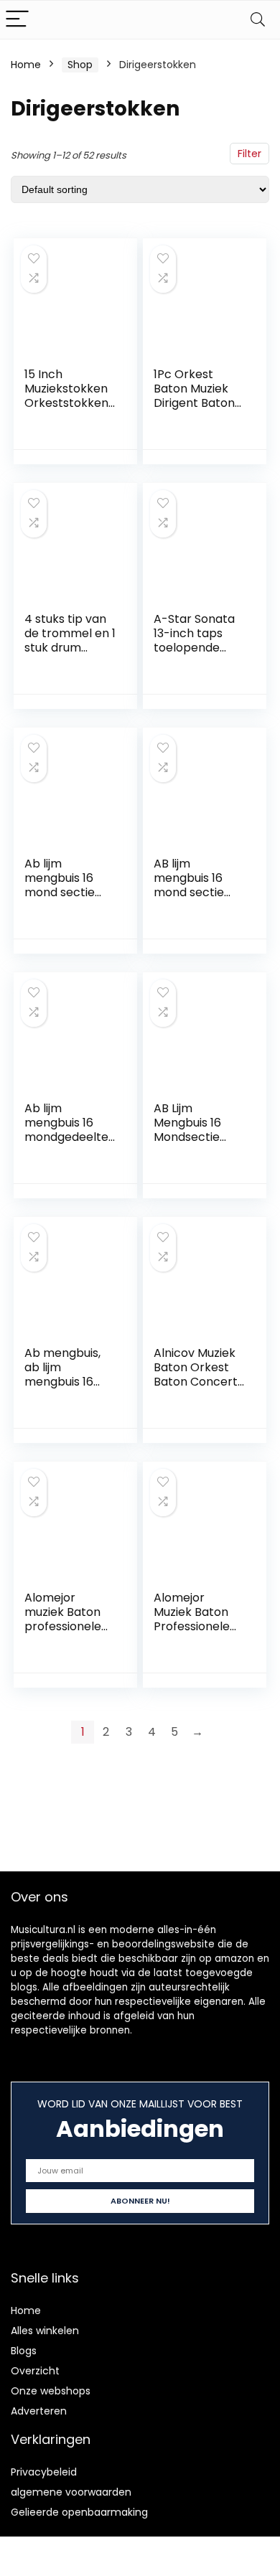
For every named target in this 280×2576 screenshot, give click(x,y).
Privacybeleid (44, 2472)
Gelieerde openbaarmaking (79, 2512)
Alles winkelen (45, 2331)
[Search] (258, 20)
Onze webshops (51, 2391)
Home (26, 65)
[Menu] (17, 20)
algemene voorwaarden (71, 2492)
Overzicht (35, 2371)
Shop (80, 65)
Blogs (24, 2351)
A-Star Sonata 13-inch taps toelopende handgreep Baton (194, 648)
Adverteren (39, 2411)
